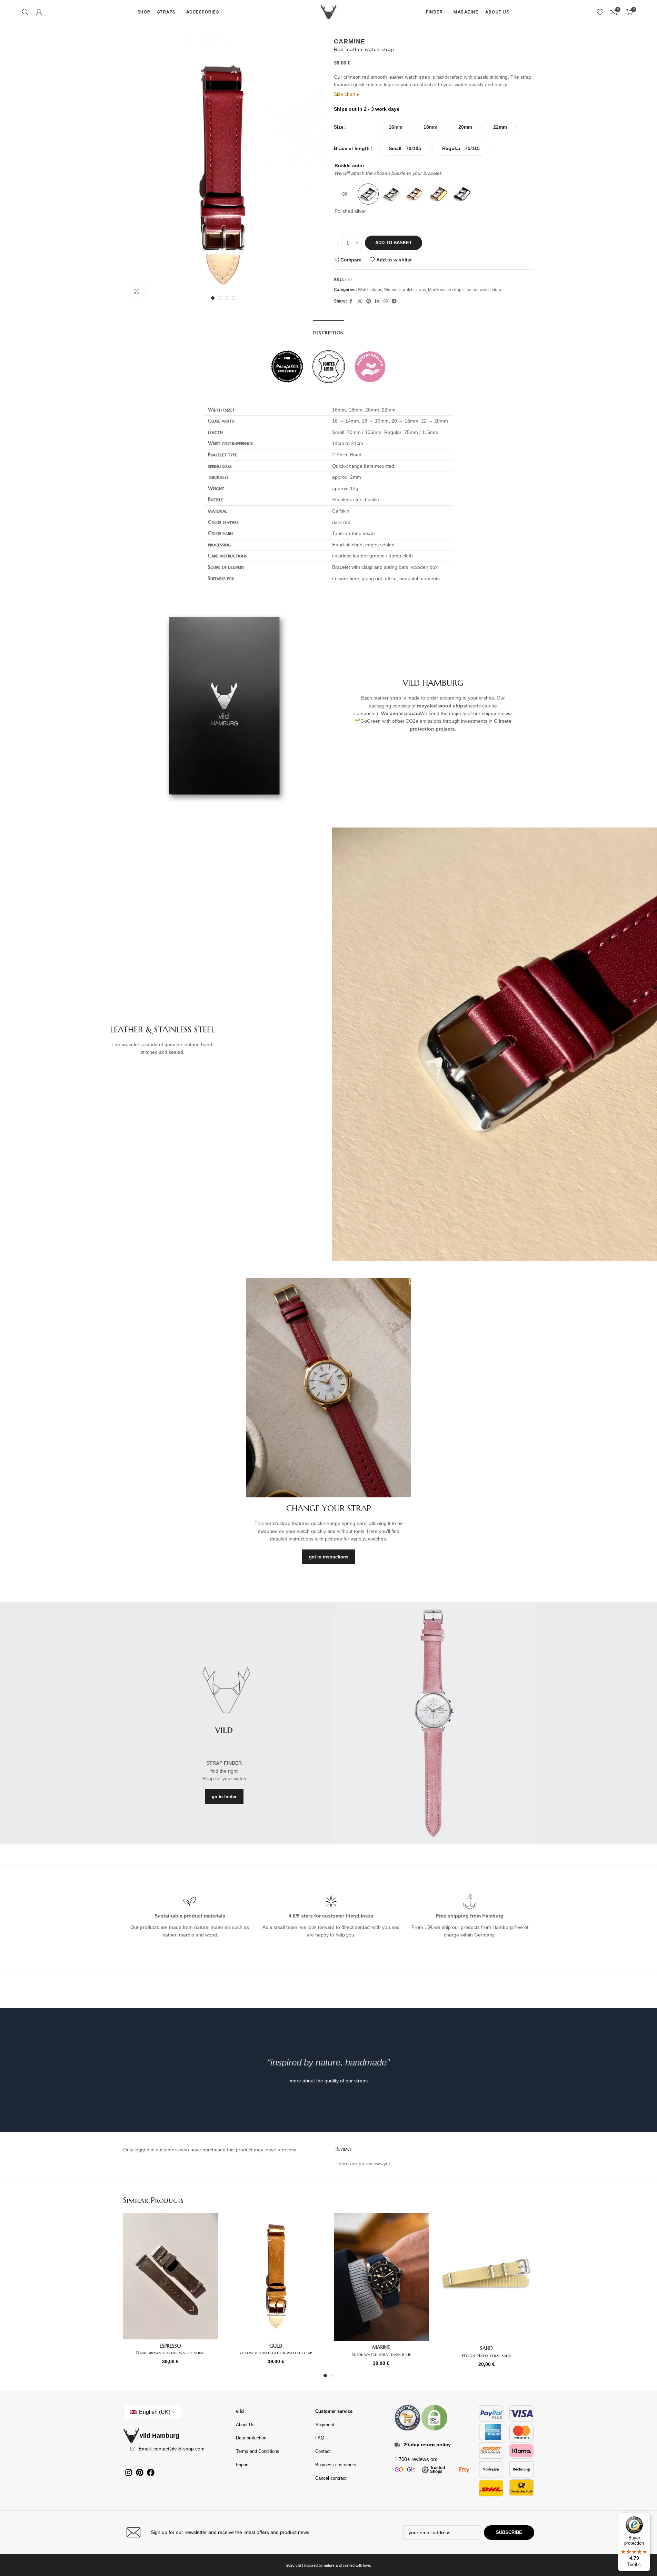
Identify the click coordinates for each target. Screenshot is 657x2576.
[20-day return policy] (397, 2445)
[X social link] (360, 301)
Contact (323, 2451)
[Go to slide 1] (213, 298)
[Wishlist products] (600, 12)
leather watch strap (483, 290)
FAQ (320, 2438)
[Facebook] (151, 2473)
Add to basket (394, 243)
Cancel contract (331, 2478)
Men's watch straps (446, 290)
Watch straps (370, 290)
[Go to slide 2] (220, 298)
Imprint (243, 2465)
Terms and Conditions (258, 2451)
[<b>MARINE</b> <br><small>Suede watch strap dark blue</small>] (381, 2277)
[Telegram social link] (394, 301)
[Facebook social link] (351, 301)
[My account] (39, 12)
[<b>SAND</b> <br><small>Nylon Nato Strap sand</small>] (487, 2277)
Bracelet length (352, 148)
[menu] (646, 2517)
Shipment (325, 2425)
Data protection (251, 2438)
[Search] (25, 12)
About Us (245, 2425)
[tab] (328, 329)
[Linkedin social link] (377, 301)
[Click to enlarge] (137, 291)
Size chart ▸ (347, 94)
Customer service (334, 2411)
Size (339, 127)
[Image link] (407, 2417)
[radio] (396, 127)
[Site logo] (329, 12)
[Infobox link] (224, 2532)
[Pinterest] (140, 2473)
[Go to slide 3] (227, 298)
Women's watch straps (405, 290)
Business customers (336, 2465)
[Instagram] (129, 2473)
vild (240, 2411)
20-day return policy (427, 2445)
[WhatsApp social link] (386, 301)
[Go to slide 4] (233, 298)
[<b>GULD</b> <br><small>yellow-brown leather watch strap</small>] (276, 2276)
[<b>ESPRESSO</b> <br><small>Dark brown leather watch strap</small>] (171, 2276)
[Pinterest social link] (369, 301)
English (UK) (154, 2412)
